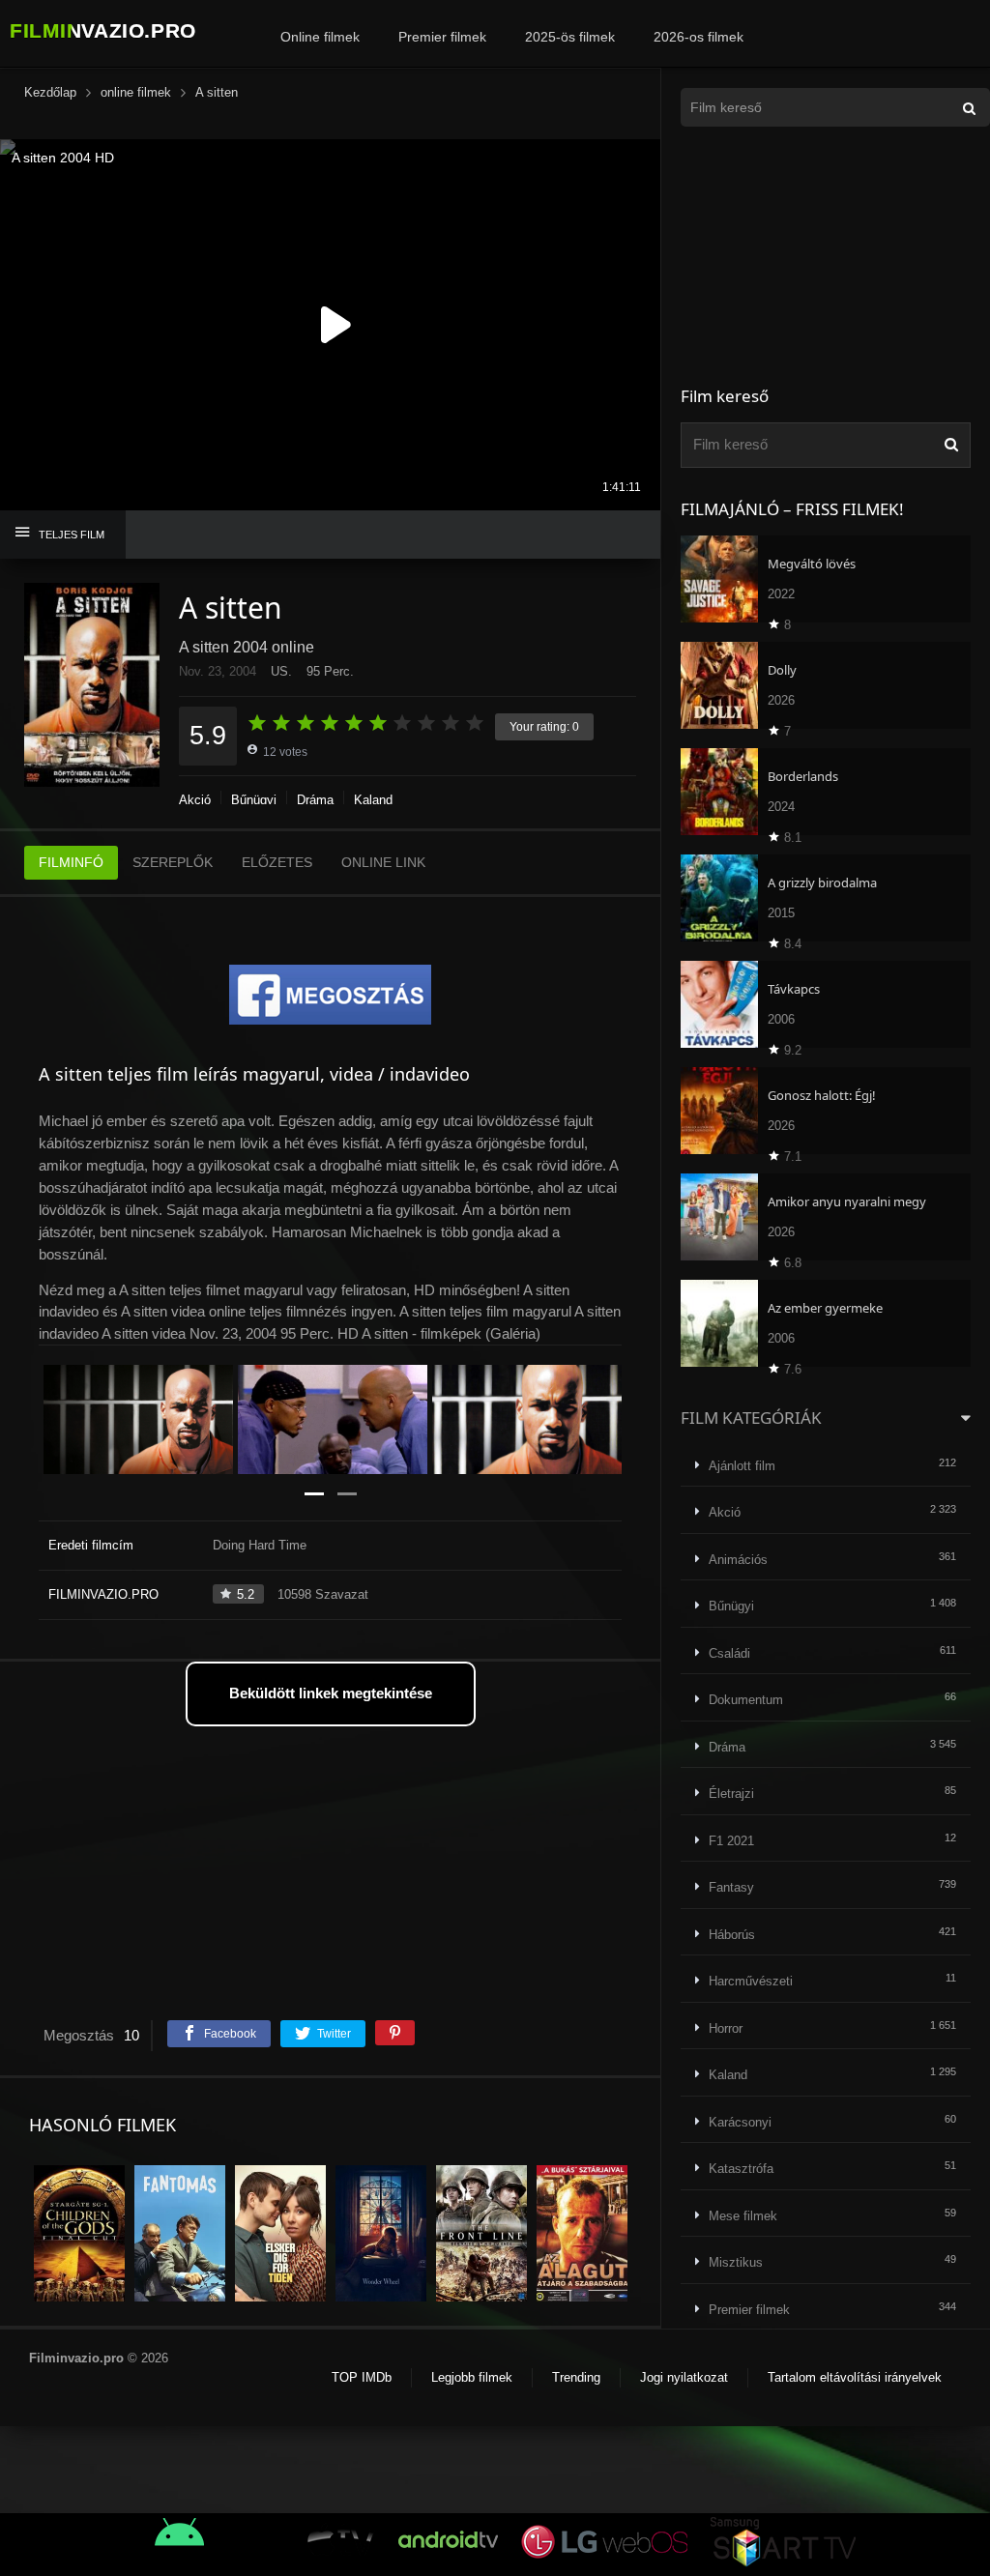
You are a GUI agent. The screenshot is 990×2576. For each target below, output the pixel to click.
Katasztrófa (741, 2169)
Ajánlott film (742, 1466)
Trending (576, 2377)
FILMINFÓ (71, 862)
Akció (195, 800)
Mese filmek (743, 2216)
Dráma (315, 800)
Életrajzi (731, 1794)
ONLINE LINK (383, 862)
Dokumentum (746, 1700)
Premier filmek (442, 37)
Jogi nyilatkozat (684, 2377)
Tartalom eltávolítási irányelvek (855, 2377)
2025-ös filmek (570, 37)
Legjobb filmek (472, 2377)
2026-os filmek (699, 37)
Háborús (732, 1935)
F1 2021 (731, 1841)
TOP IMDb (362, 2377)
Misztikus (736, 2262)
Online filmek (320, 37)
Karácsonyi (740, 2122)
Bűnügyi (254, 800)
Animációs (738, 1560)
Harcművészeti (751, 1981)
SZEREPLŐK (173, 862)
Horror (726, 2028)
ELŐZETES (277, 862)
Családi (729, 1653)
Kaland (373, 800)
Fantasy (731, 1887)
